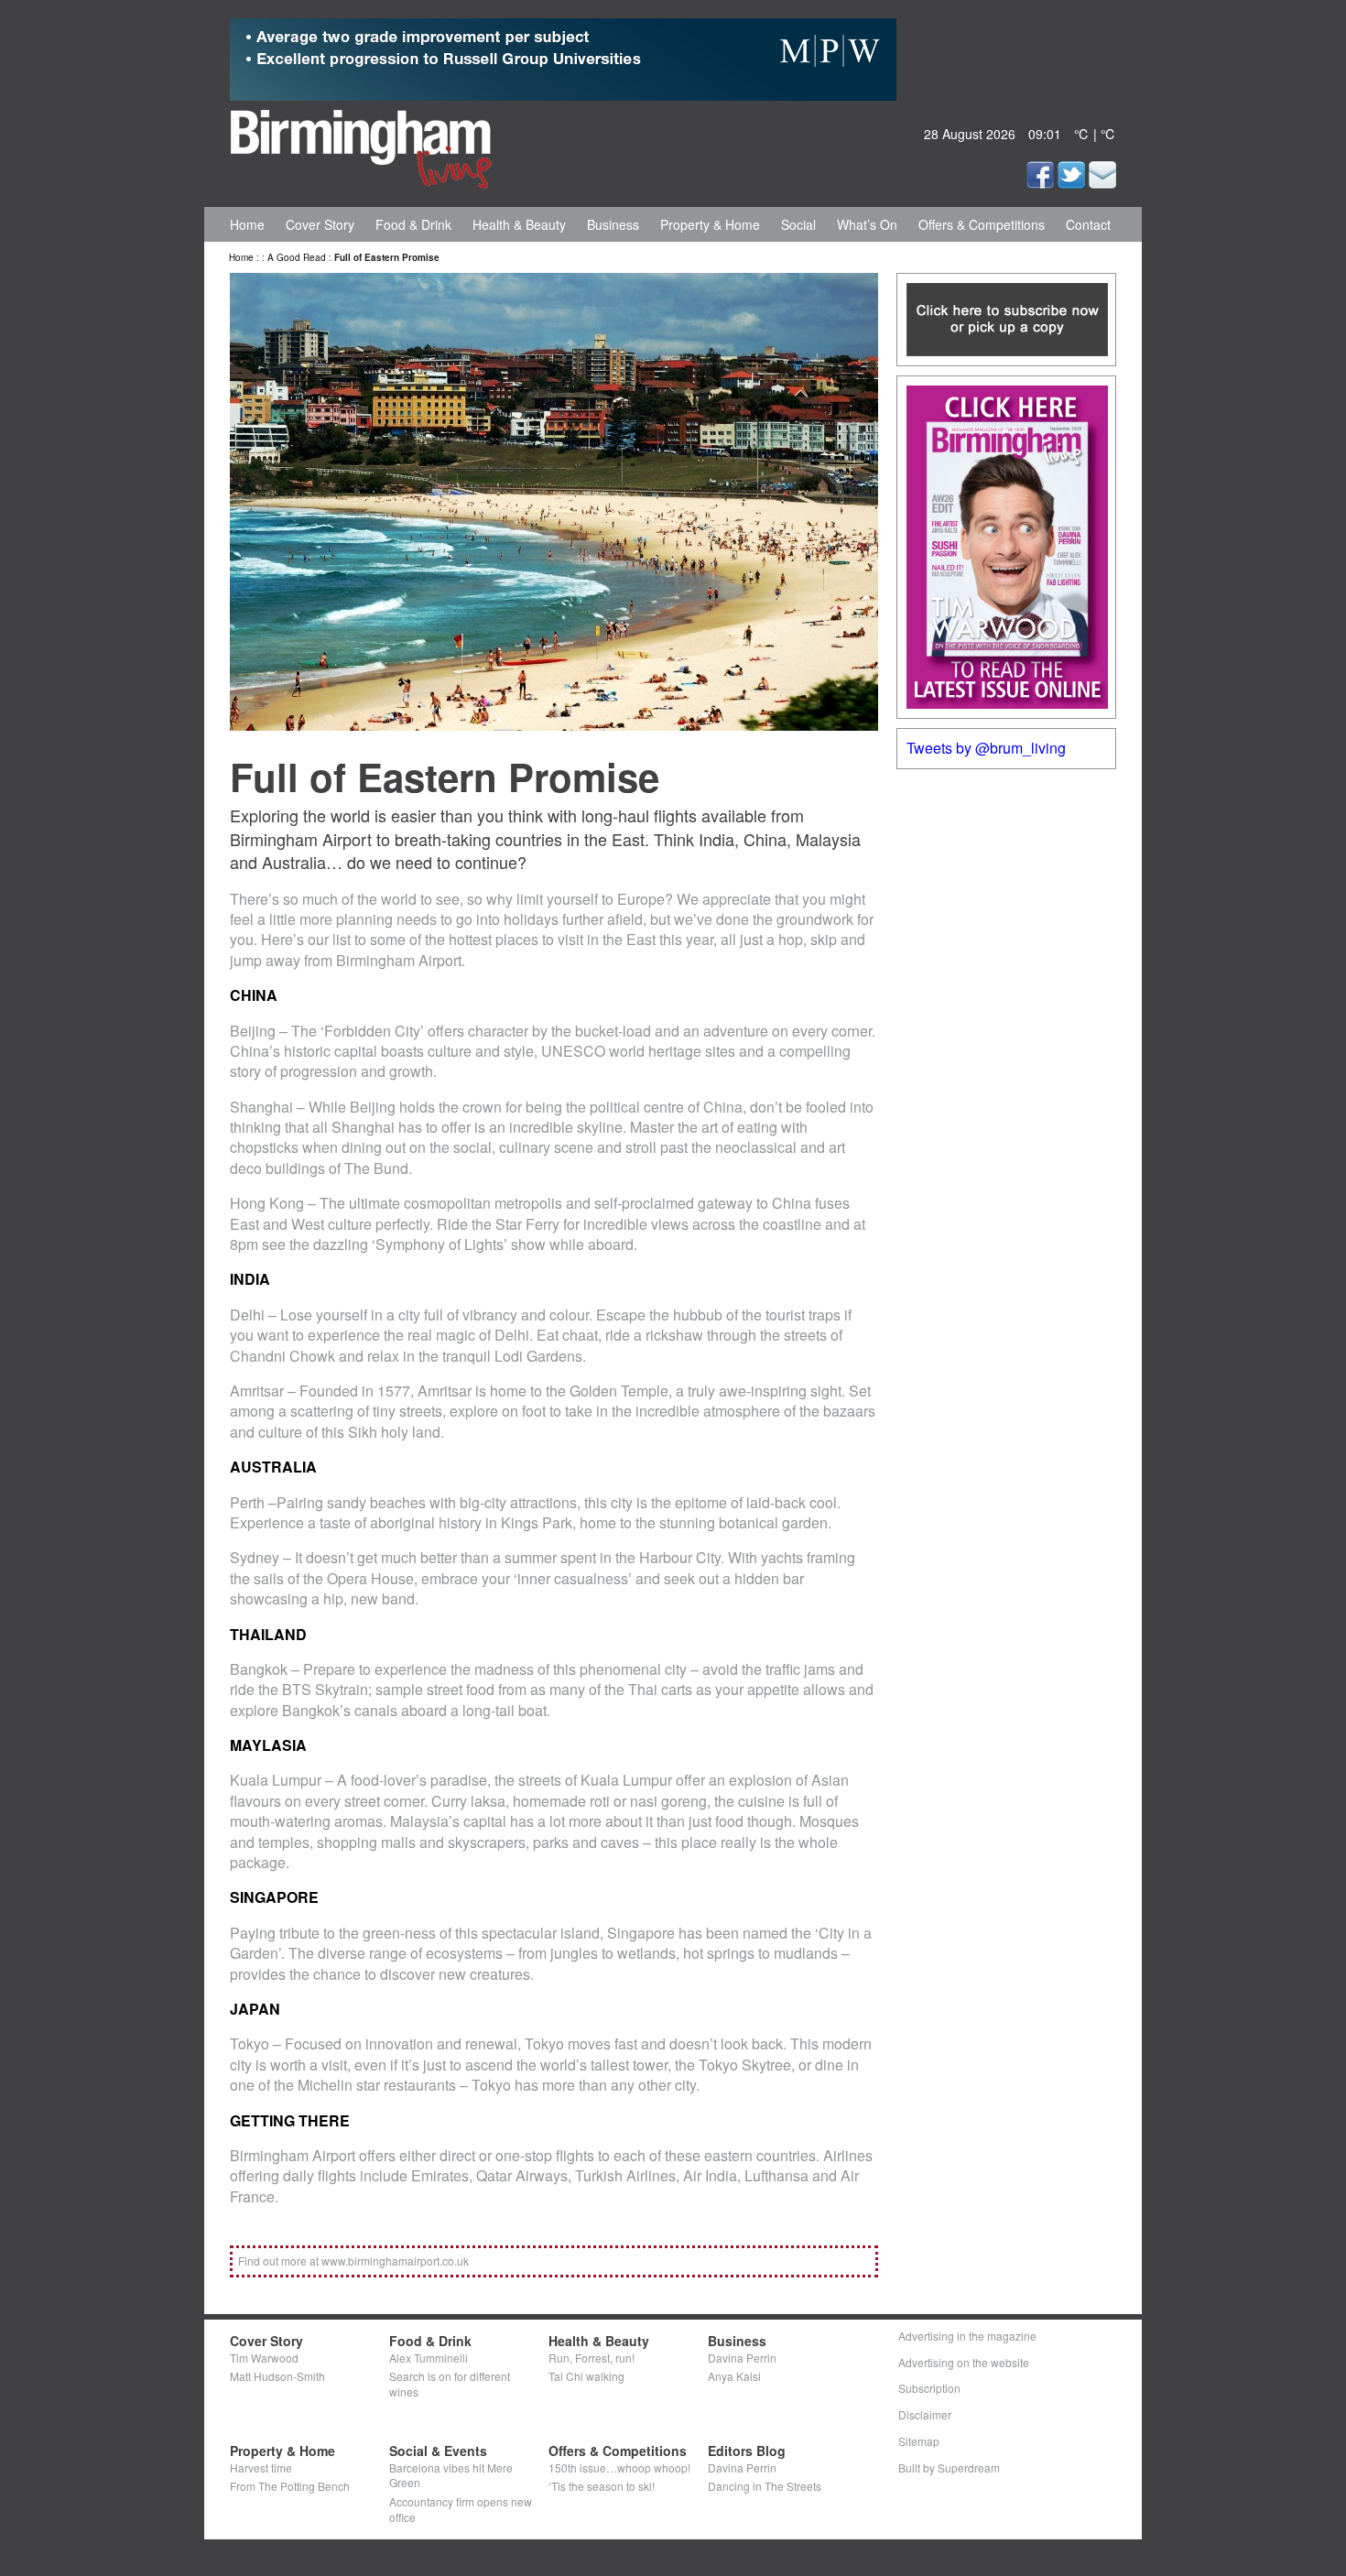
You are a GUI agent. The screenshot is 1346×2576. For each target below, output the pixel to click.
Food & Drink (413, 224)
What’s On (867, 224)
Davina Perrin (742, 2358)
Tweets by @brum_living (986, 748)
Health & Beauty (519, 224)
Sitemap (919, 2441)
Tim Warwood (264, 2358)
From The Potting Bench (290, 2486)
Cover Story (320, 224)
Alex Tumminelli (429, 2358)
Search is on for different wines (450, 2384)
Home (247, 224)
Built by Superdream (949, 2467)
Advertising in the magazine (967, 2336)
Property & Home (710, 224)
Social (798, 224)
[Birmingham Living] (361, 146)
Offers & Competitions (982, 224)
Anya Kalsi (734, 2376)
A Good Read (297, 257)
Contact (1088, 224)
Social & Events (438, 2451)
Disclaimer (925, 2414)
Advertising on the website (964, 2362)
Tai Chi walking (586, 2376)
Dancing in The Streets (765, 2486)
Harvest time (261, 2467)
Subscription (929, 2388)
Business (613, 224)
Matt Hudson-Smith (277, 2376)
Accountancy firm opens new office (461, 2509)
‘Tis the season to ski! (602, 2486)
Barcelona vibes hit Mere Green (451, 2475)
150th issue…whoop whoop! (619, 2467)
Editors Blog (747, 2451)
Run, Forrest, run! (592, 2358)
